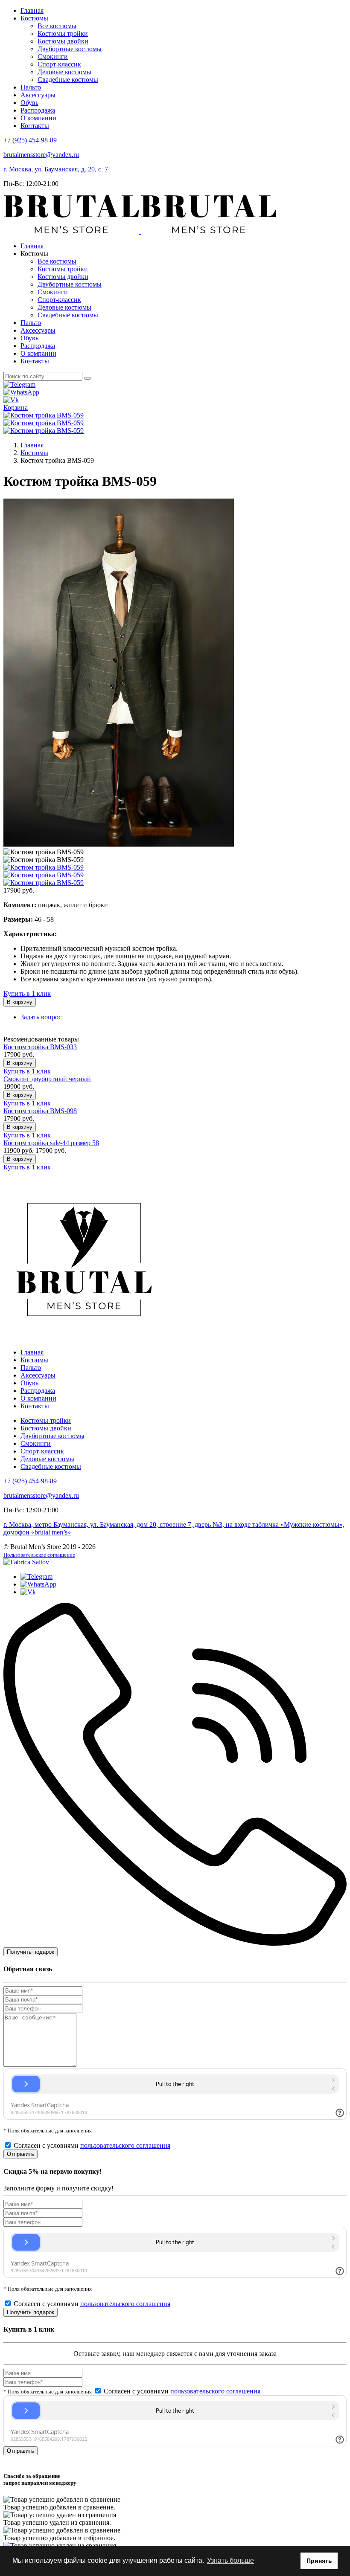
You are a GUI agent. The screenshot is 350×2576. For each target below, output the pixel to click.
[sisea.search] (87, 378)
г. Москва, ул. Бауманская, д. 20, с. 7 (56, 169)
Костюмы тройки (63, 33)
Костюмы (34, 18)
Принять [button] (319, 2561)
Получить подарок (31, 1952)
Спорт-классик (59, 64)
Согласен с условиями (92, 2145)
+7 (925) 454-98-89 (30, 140)
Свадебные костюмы (68, 80)
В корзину (20, 1002)
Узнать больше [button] (230, 2560)
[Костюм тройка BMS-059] (44, 415)
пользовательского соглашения (125, 2145)
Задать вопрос (41, 1017)
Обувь (29, 103)
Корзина (16, 408)
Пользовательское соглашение (39, 1555)
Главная (32, 10)
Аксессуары (38, 95)
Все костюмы (57, 26)
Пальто (31, 87)
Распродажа (38, 110)
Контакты (35, 126)
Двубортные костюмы (70, 49)
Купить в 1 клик (27, 994)
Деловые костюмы (64, 72)
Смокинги (53, 57)
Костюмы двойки (63, 41)
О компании (38, 118)
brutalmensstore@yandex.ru (41, 155)
